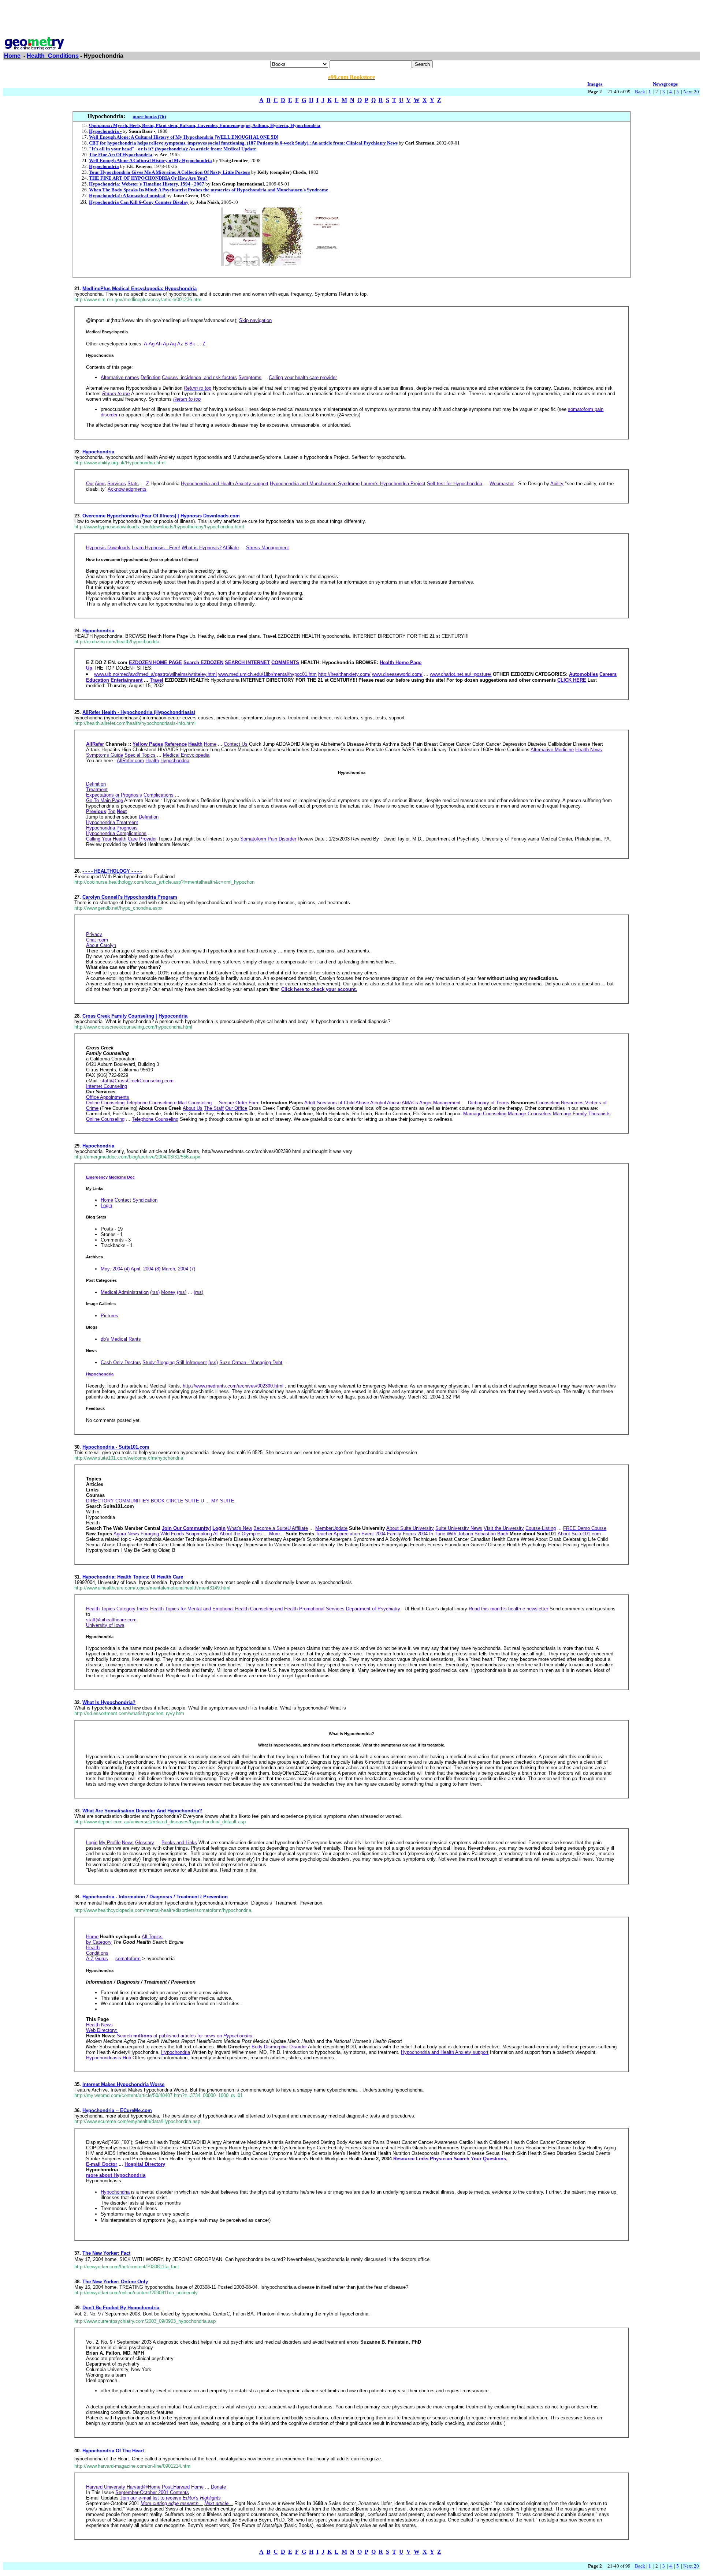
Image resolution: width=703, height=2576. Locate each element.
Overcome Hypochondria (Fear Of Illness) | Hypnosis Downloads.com (161, 516)
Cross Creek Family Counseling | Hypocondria (135, 1016)
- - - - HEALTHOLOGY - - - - (112, 871)
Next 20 (691, 92)
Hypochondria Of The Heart (113, 2451)
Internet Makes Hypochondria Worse (123, 2084)
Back (640, 92)
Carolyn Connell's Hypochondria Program (130, 897)
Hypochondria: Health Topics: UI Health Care (133, 1577)
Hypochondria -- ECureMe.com (117, 2110)
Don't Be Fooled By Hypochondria (121, 2308)
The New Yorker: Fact (106, 2253)
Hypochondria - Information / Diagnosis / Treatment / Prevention (155, 1897)
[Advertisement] (351, 19)
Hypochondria (98, 452)
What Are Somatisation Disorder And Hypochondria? (142, 1811)
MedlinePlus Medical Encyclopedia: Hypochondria (140, 289)
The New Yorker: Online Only (115, 2282)
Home (12, 56)
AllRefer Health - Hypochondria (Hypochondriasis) (139, 712)
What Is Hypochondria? (109, 1702)
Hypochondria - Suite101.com (116, 1447)
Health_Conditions (53, 56)
